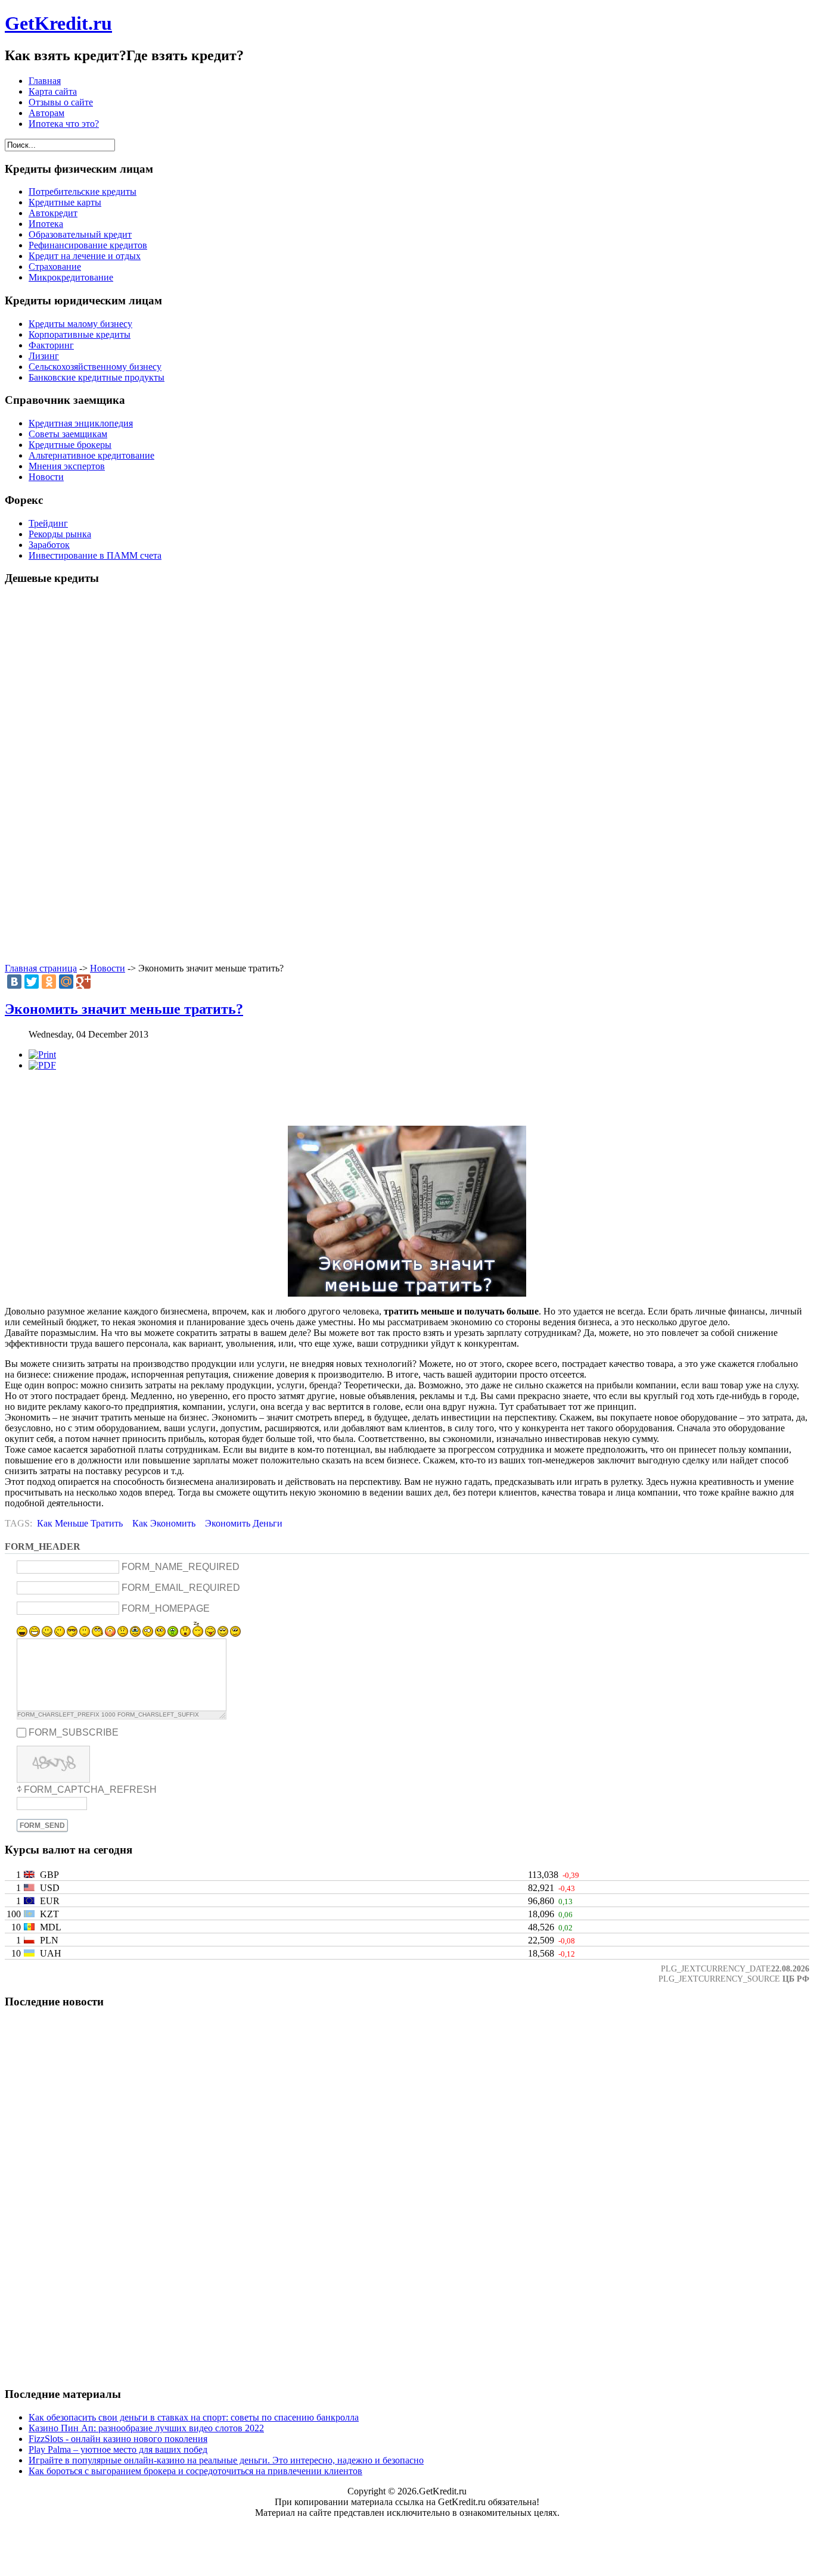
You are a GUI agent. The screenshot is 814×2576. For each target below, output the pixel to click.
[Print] (42, 1055)
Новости (108, 968)
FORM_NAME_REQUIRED (181, 1567)
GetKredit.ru (58, 23)
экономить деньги (244, 1523)
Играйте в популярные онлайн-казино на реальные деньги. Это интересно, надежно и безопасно (226, 2460)
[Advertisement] (407, 775)
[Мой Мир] (66, 982)
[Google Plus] (83, 982)
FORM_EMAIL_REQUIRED (181, 1588)
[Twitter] (32, 982)
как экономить (164, 1523)
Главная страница (41, 968)
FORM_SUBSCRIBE (74, 1732)
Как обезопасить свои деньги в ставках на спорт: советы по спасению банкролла (194, 2417)
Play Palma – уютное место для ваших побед (118, 2449)
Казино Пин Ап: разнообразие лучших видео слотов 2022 (146, 2428)
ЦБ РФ (796, 1979)
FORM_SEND (42, 1826)
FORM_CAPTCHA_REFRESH (90, 1790)
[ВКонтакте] (14, 982)
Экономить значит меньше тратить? (124, 1009)
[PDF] (42, 1065)
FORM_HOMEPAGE (166, 1608)
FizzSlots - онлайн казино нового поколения (118, 2439)
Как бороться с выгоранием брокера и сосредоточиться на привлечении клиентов (195, 2471)
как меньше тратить (80, 1523)
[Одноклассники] (49, 982)
